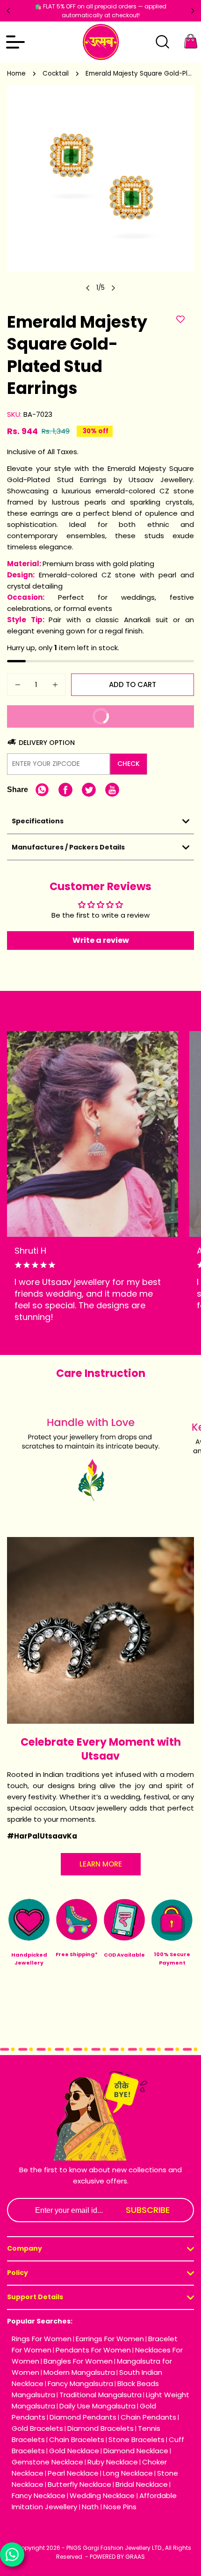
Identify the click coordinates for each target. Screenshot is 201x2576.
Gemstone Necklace (47, 2462)
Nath (91, 2507)
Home (16, 74)
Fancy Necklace (39, 2495)
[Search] (162, 42)
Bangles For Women (78, 2361)
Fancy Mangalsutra (80, 2383)
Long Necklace (128, 2473)
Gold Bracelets (37, 2428)
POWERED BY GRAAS (117, 2557)
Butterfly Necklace (79, 2484)
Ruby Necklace (113, 2462)
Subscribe (148, 2210)
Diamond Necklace (136, 2451)
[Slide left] (88, 288)
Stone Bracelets (136, 2439)
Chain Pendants (148, 2417)
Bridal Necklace (142, 2484)
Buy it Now (137, 719)
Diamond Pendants (83, 2417)
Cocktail (56, 74)
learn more (101, 1864)
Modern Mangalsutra (79, 2372)
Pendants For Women (93, 2350)
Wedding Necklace (103, 2495)
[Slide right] (113, 288)
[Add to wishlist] (180, 320)
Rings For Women (42, 2339)
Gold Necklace (74, 2451)
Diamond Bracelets (100, 2428)
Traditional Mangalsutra (100, 2395)
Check (129, 764)
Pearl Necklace (73, 2473)
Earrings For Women (110, 2339)
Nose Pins (120, 2507)
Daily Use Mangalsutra (97, 2406)
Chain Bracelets (77, 2439)
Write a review (101, 940)
